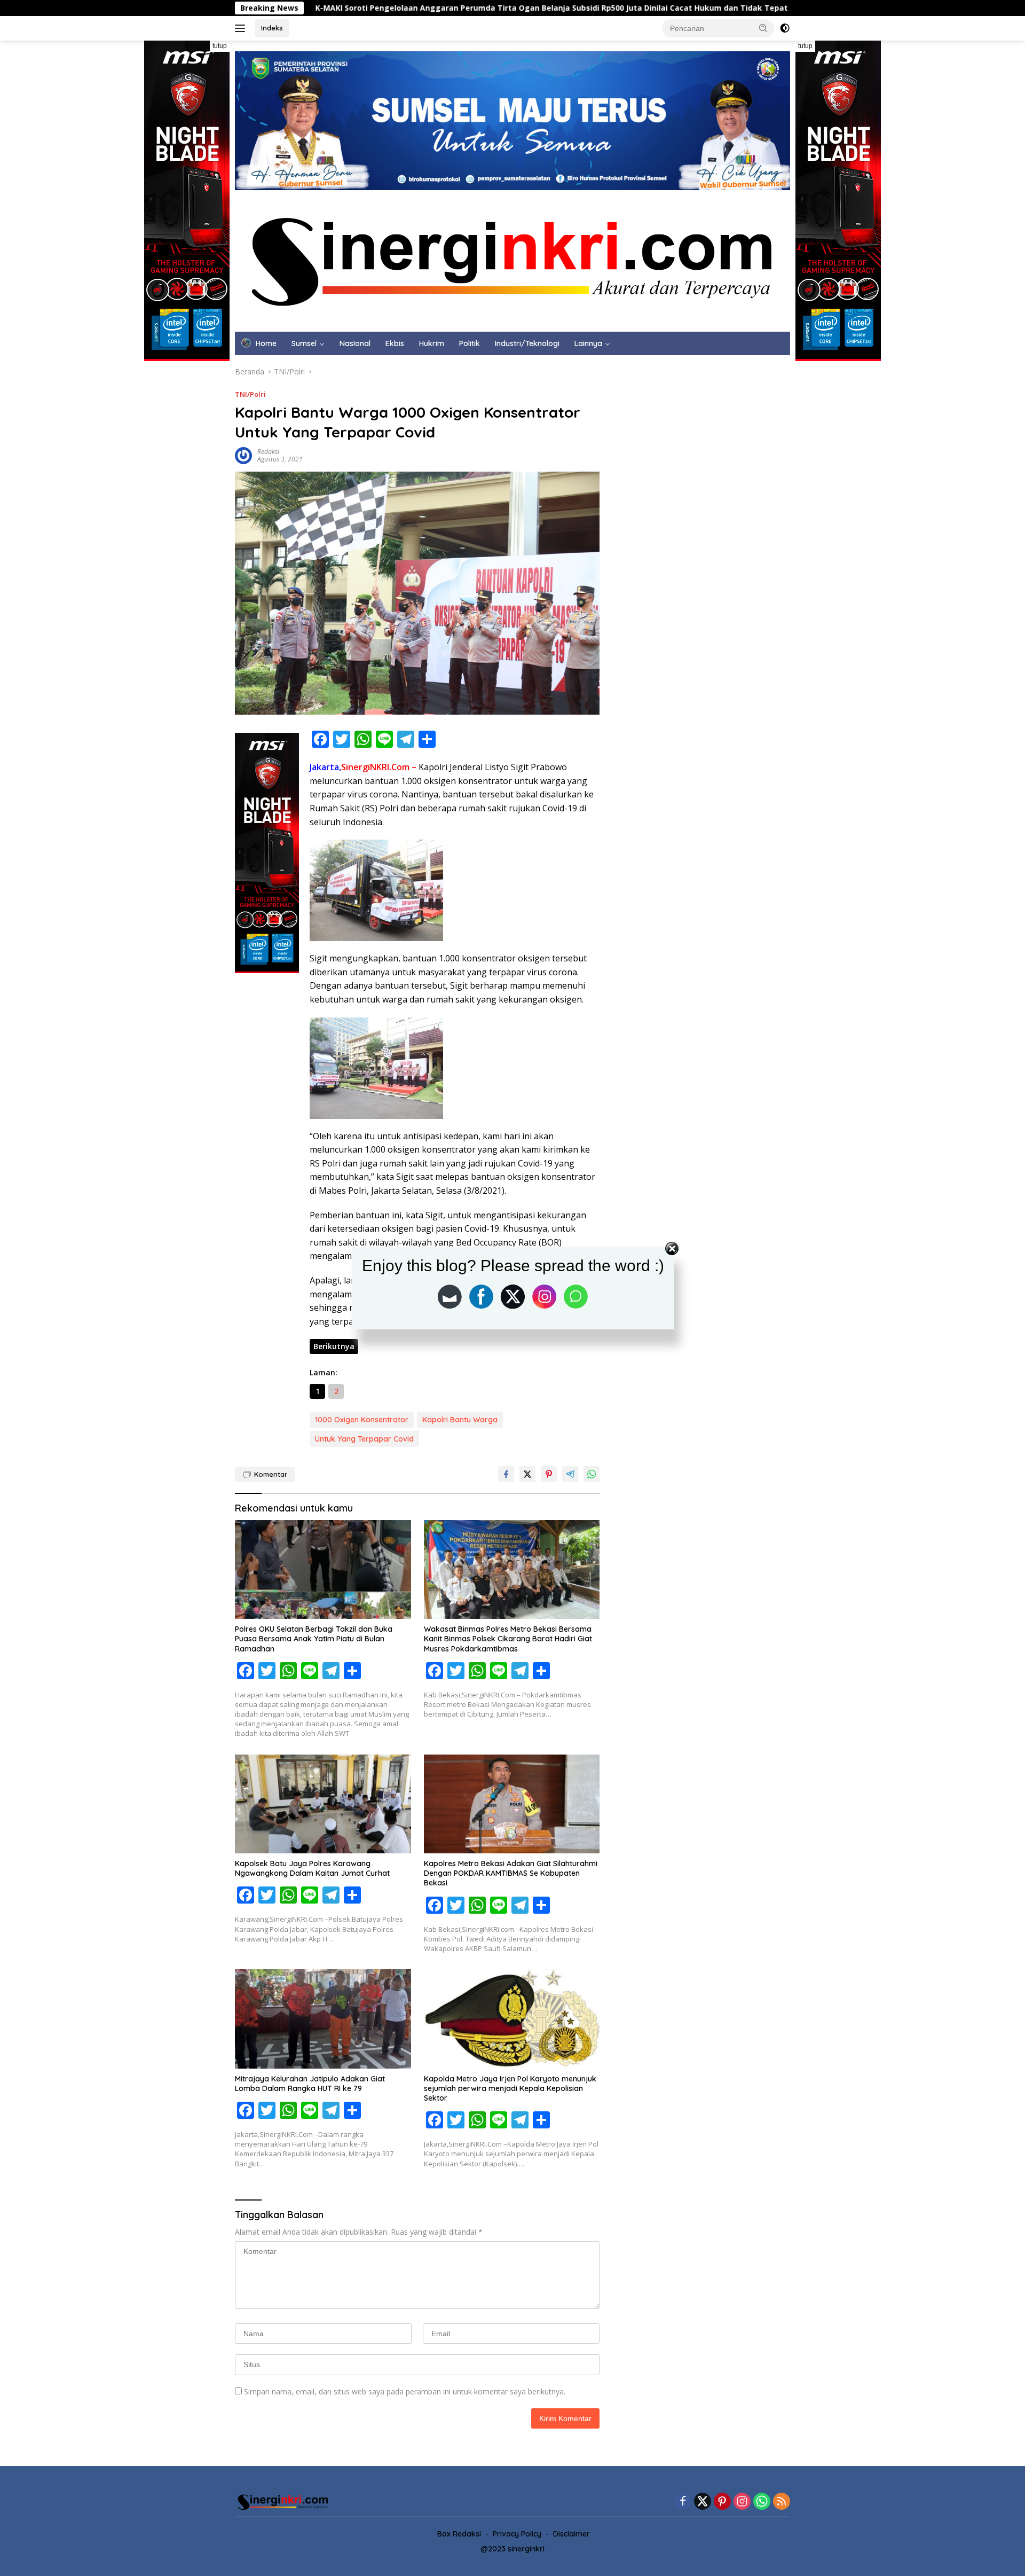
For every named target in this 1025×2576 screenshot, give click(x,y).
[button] (763, 28)
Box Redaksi (459, 2534)
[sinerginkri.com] (512, 260)
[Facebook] (683, 2502)
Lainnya (588, 343)
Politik (470, 343)
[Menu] (242, 28)
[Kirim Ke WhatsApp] (592, 1474)
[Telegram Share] (570, 1474)
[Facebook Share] (506, 1474)
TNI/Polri (250, 394)
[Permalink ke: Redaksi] (243, 455)
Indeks (272, 28)
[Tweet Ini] (527, 1474)
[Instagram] (742, 2502)
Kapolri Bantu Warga (460, 1420)
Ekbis (395, 343)
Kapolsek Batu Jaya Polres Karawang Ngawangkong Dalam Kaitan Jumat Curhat (312, 1868)
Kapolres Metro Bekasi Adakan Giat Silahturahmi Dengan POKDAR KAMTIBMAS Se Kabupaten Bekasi (511, 1873)
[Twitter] (703, 2502)
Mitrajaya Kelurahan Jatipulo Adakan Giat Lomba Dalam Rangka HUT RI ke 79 (310, 2084)
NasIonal (355, 343)
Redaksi (268, 452)
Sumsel (304, 343)
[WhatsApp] (762, 2502)
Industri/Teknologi (527, 343)
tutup (220, 46)
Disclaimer (571, 2534)
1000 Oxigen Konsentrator (362, 1420)
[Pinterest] (722, 2502)
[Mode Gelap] (785, 28)
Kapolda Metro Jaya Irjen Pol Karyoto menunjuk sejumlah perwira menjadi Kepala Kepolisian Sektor (510, 2088)
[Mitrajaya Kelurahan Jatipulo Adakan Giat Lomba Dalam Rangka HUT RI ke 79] (323, 2019)
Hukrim (432, 343)
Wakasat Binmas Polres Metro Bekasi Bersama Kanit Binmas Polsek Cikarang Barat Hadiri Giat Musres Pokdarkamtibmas (508, 1639)
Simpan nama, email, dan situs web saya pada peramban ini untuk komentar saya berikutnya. (405, 2391)
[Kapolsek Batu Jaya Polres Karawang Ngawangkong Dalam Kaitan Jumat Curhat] (323, 1804)
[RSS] (782, 2502)
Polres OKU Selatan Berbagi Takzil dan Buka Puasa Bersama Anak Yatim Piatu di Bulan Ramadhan (314, 1639)
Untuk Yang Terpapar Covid (364, 1439)
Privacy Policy (517, 2534)
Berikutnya (334, 1346)
